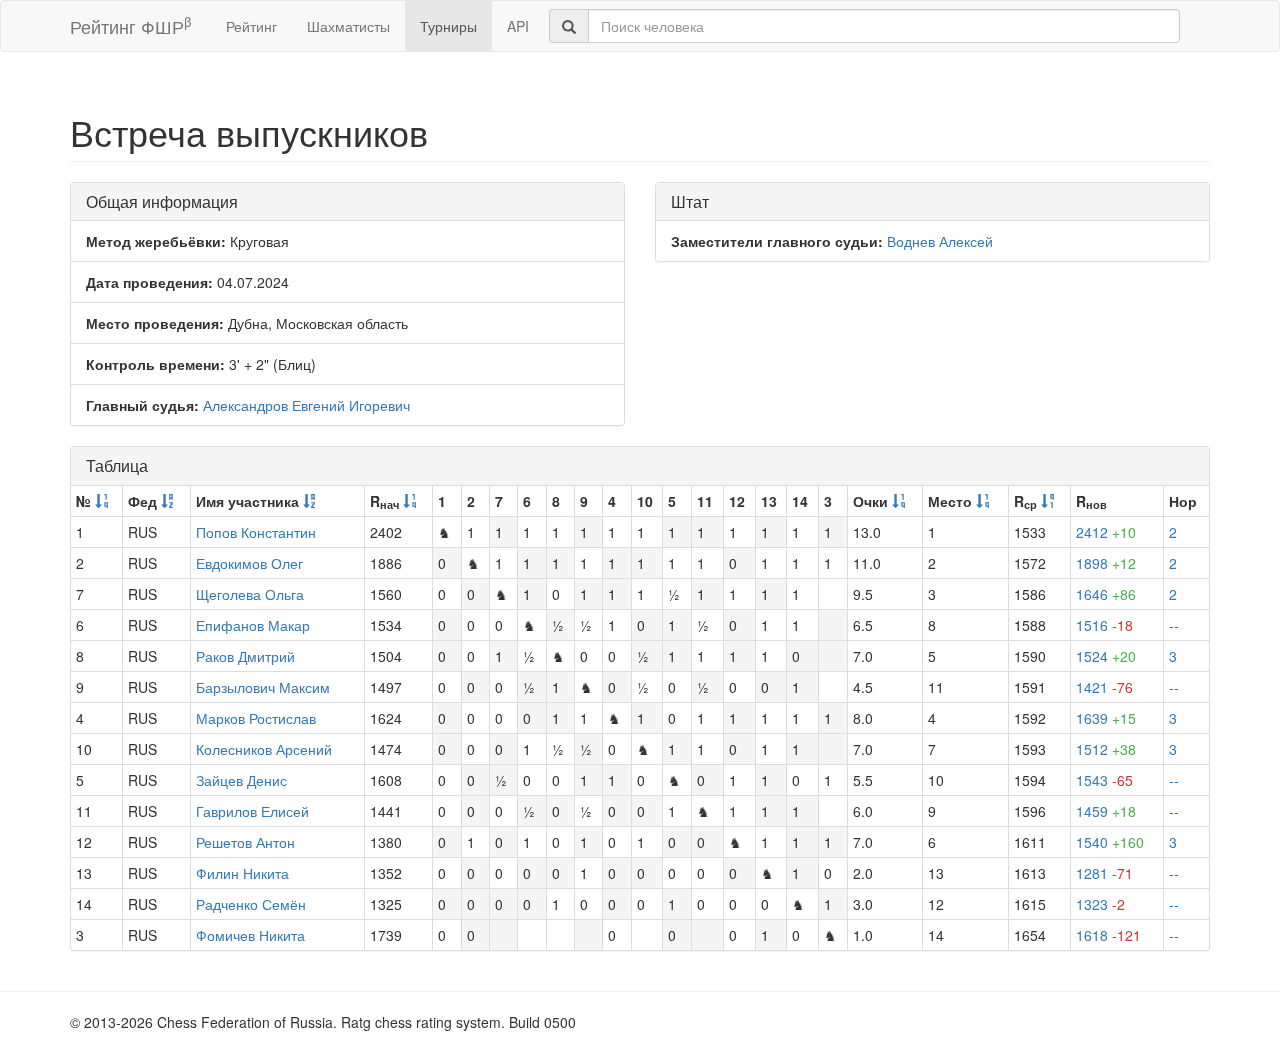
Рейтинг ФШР (130, 25)
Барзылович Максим (263, 687)
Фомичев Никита (250, 935)
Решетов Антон (245, 842)
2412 (1106, 532)
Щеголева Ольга (250, 594)
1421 (1104, 687)
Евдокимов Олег (249, 563)
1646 (1106, 594)
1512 (1106, 749)
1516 (1104, 625)
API (518, 26)
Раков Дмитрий (245, 656)
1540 (1110, 842)
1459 (1106, 811)
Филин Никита (242, 873)
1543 (1104, 780)
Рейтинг (251, 26)
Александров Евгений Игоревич (306, 405)
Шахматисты (348, 26)
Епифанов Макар (253, 625)
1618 (1108, 935)
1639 (1106, 718)
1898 (1106, 563)
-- (1174, 625)
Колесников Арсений (264, 749)
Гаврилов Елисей (252, 811)
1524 (1106, 656)
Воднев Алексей (940, 241)
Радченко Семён (251, 904)
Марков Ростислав (256, 718)
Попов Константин (256, 532)
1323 (1100, 904)
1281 (1104, 873)
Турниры (448, 26)
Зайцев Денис (241, 780)
